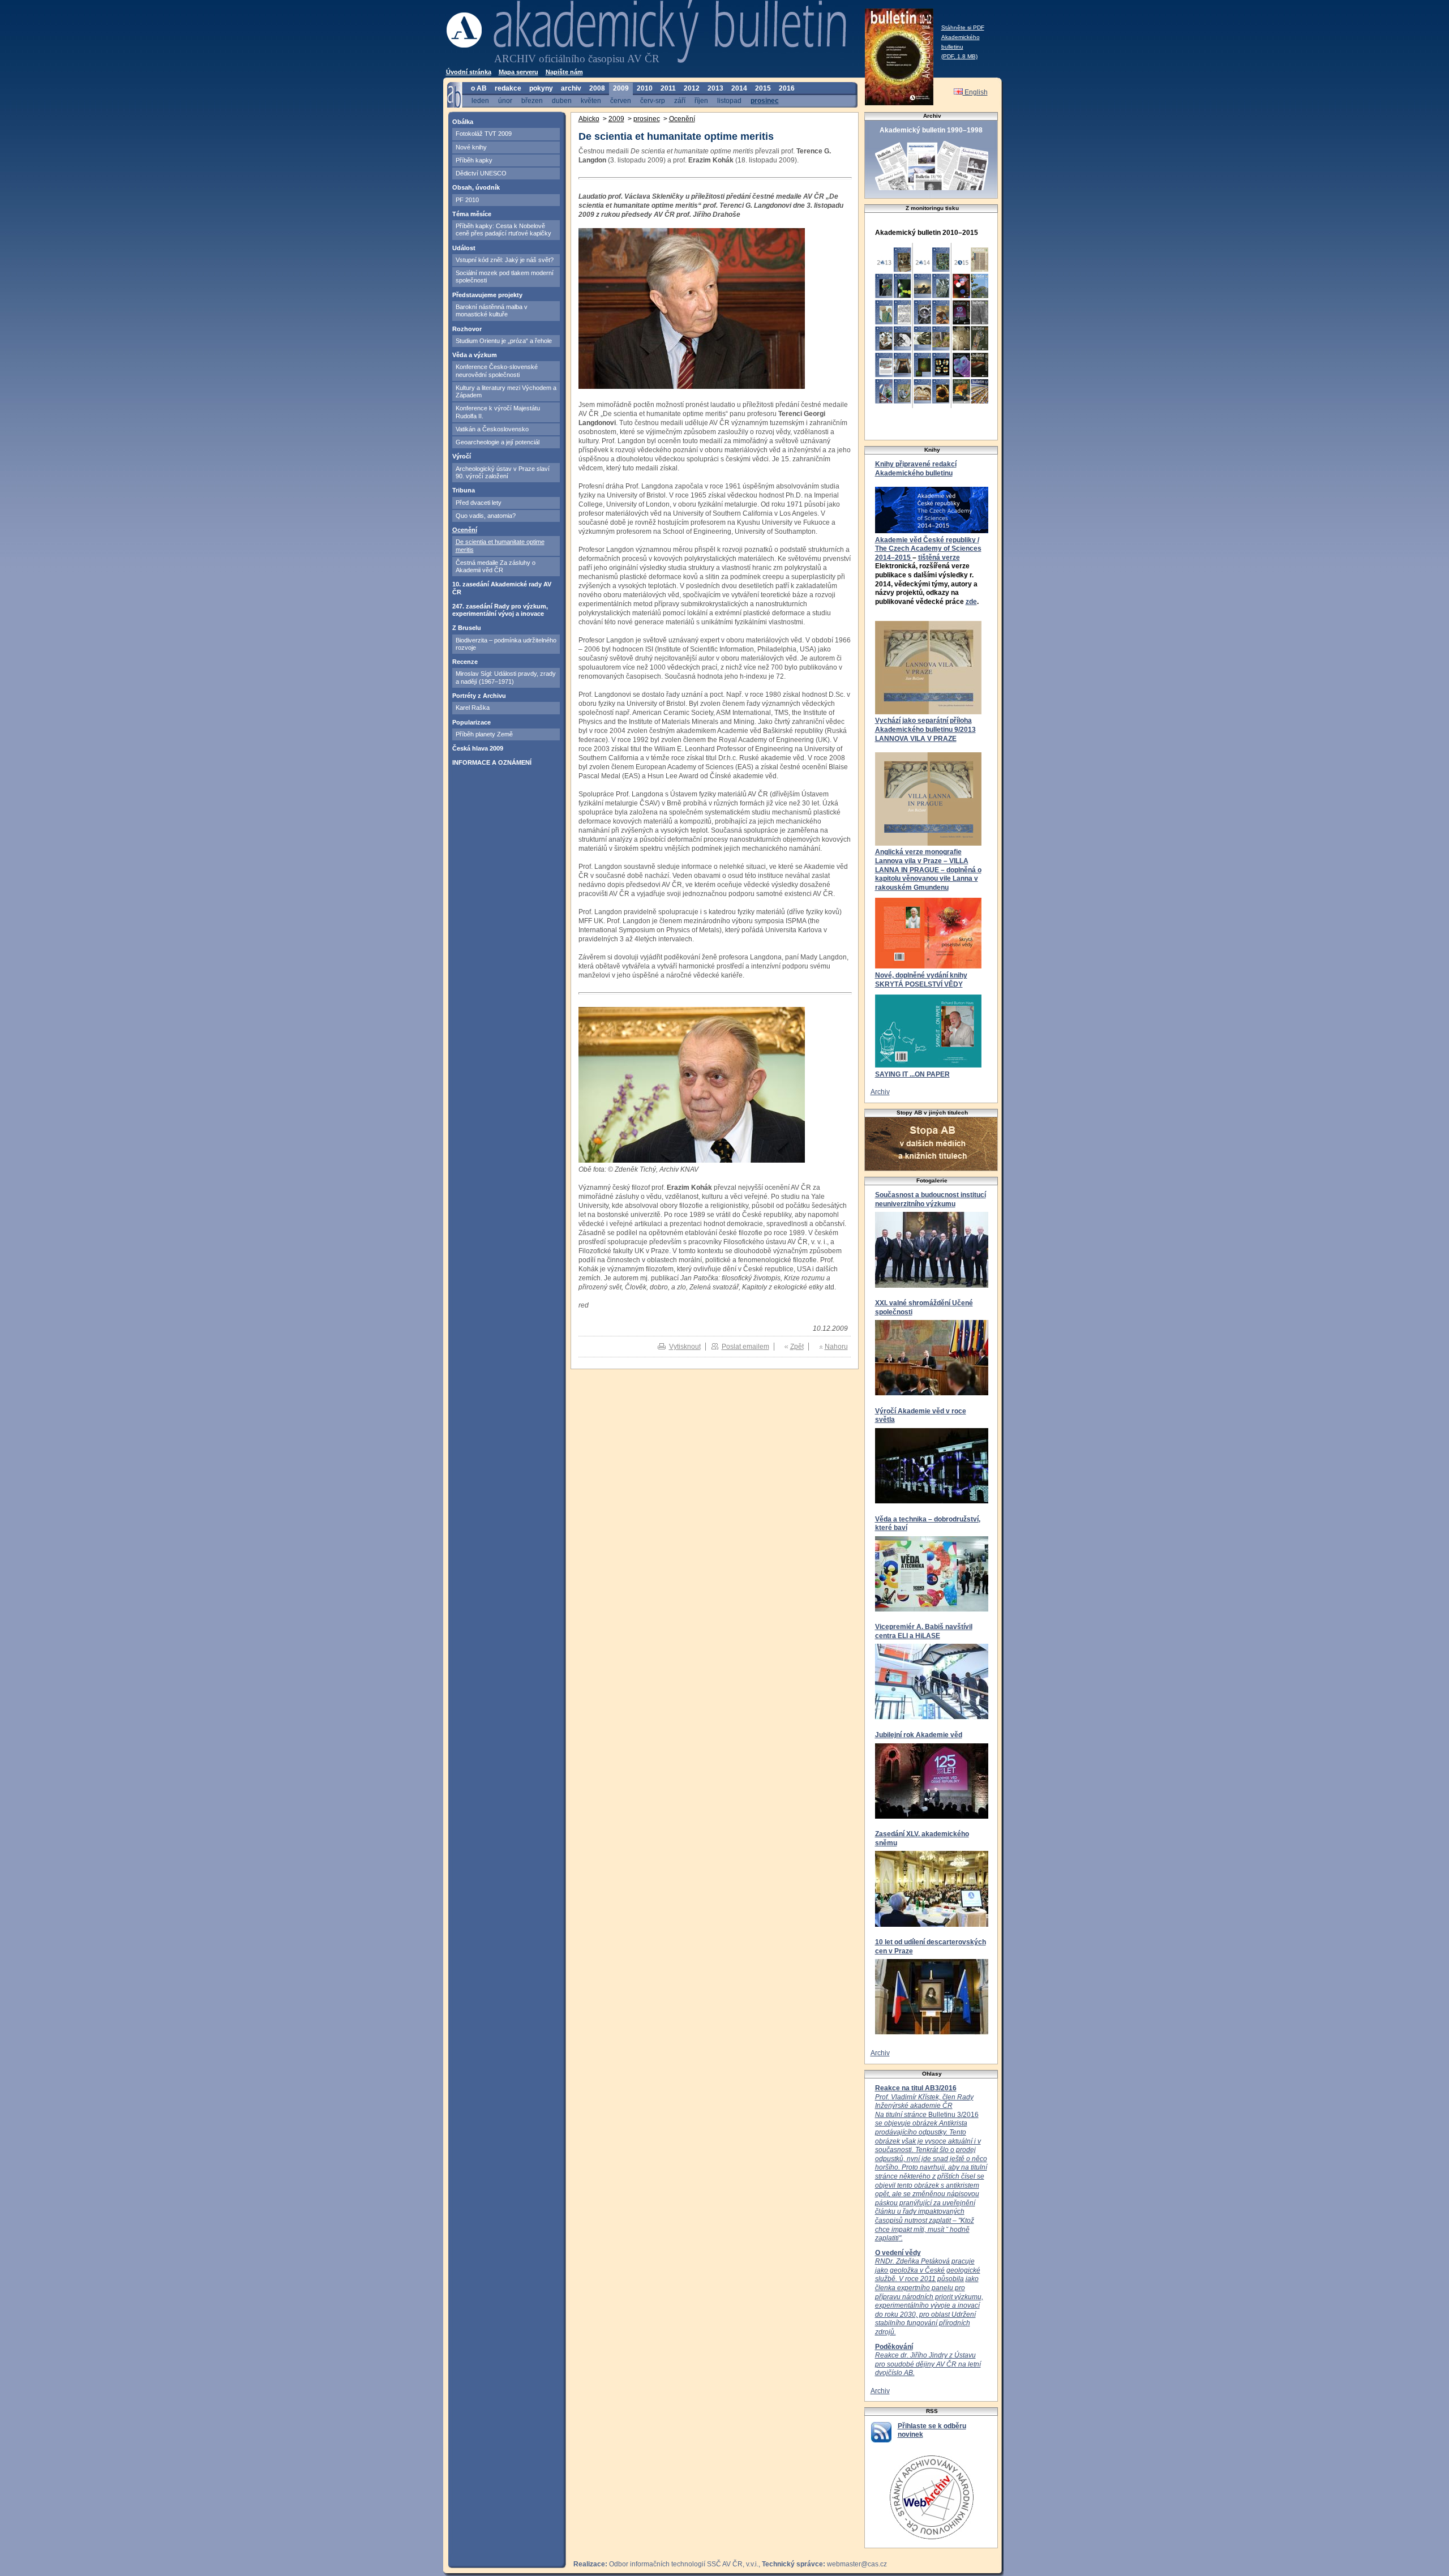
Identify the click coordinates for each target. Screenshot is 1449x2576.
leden (480, 100)
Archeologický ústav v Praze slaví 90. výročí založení (503, 472)
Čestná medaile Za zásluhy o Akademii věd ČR (496, 566)
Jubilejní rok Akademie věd (919, 1735)
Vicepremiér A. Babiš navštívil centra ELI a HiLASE (924, 1631)
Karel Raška (473, 708)
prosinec (765, 100)
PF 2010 (467, 200)
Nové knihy (471, 147)
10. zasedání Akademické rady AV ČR (502, 588)
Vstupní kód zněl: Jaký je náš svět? (505, 260)
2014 (739, 88)
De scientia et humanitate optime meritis (500, 545)
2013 (715, 88)
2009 (621, 88)
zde (971, 602)
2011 (668, 88)
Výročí (462, 456)
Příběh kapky (474, 160)
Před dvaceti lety (479, 503)
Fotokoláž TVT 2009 (484, 134)
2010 (645, 88)
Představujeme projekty (487, 295)
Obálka (463, 122)
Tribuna (464, 490)
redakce (508, 88)
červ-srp (653, 100)
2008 (597, 88)
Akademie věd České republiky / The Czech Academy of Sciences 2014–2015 (928, 549)
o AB (479, 88)
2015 (763, 88)
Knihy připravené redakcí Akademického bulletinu (916, 469)
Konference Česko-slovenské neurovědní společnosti (497, 370)
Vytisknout (685, 1347)
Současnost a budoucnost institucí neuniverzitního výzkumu (931, 1199)
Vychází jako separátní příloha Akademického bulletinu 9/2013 (925, 725)
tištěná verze (939, 558)
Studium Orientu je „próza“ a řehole (504, 341)
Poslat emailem (745, 1347)
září (680, 100)
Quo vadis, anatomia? (486, 516)
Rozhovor (467, 329)
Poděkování (894, 2347)
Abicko (589, 119)
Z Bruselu (467, 628)
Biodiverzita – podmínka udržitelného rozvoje (506, 644)
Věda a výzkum (475, 355)
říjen (701, 100)
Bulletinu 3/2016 (931, 2168)
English (975, 92)
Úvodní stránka (469, 72)
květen (591, 100)
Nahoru (836, 1347)
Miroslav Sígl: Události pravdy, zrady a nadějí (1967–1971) (506, 677)
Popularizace (471, 722)
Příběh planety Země (484, 734)
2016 (787, 88)
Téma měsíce (472, 214)
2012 (692, 88)
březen (532, 100)
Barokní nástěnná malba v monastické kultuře (492, 310)
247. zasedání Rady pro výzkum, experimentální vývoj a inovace (500, 610)
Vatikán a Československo (492, 429)
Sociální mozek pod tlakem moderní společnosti (505, 277)
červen (621, 100)
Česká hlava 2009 (478, 748)
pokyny (541, 88)
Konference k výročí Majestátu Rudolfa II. (498, 412)
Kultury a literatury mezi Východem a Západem (506, 391)
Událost (464, 248)
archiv (571, 88)
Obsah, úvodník (476, 187)
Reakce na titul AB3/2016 (916, 2088)
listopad (729, 100)
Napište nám (564, 72)
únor (505, 100)
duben (562, 100)
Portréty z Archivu (479, 696)
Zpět (797, 1347)
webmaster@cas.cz (857, 2564)
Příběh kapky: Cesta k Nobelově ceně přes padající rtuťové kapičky (503, 230)
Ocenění (465, 530)
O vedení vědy (898, 2253)
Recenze (465, 662)
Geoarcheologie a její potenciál (498, 442)
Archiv (880, 1092)
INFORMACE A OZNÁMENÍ (492, 762)
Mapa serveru (518, 72)
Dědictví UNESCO (481, 173)
